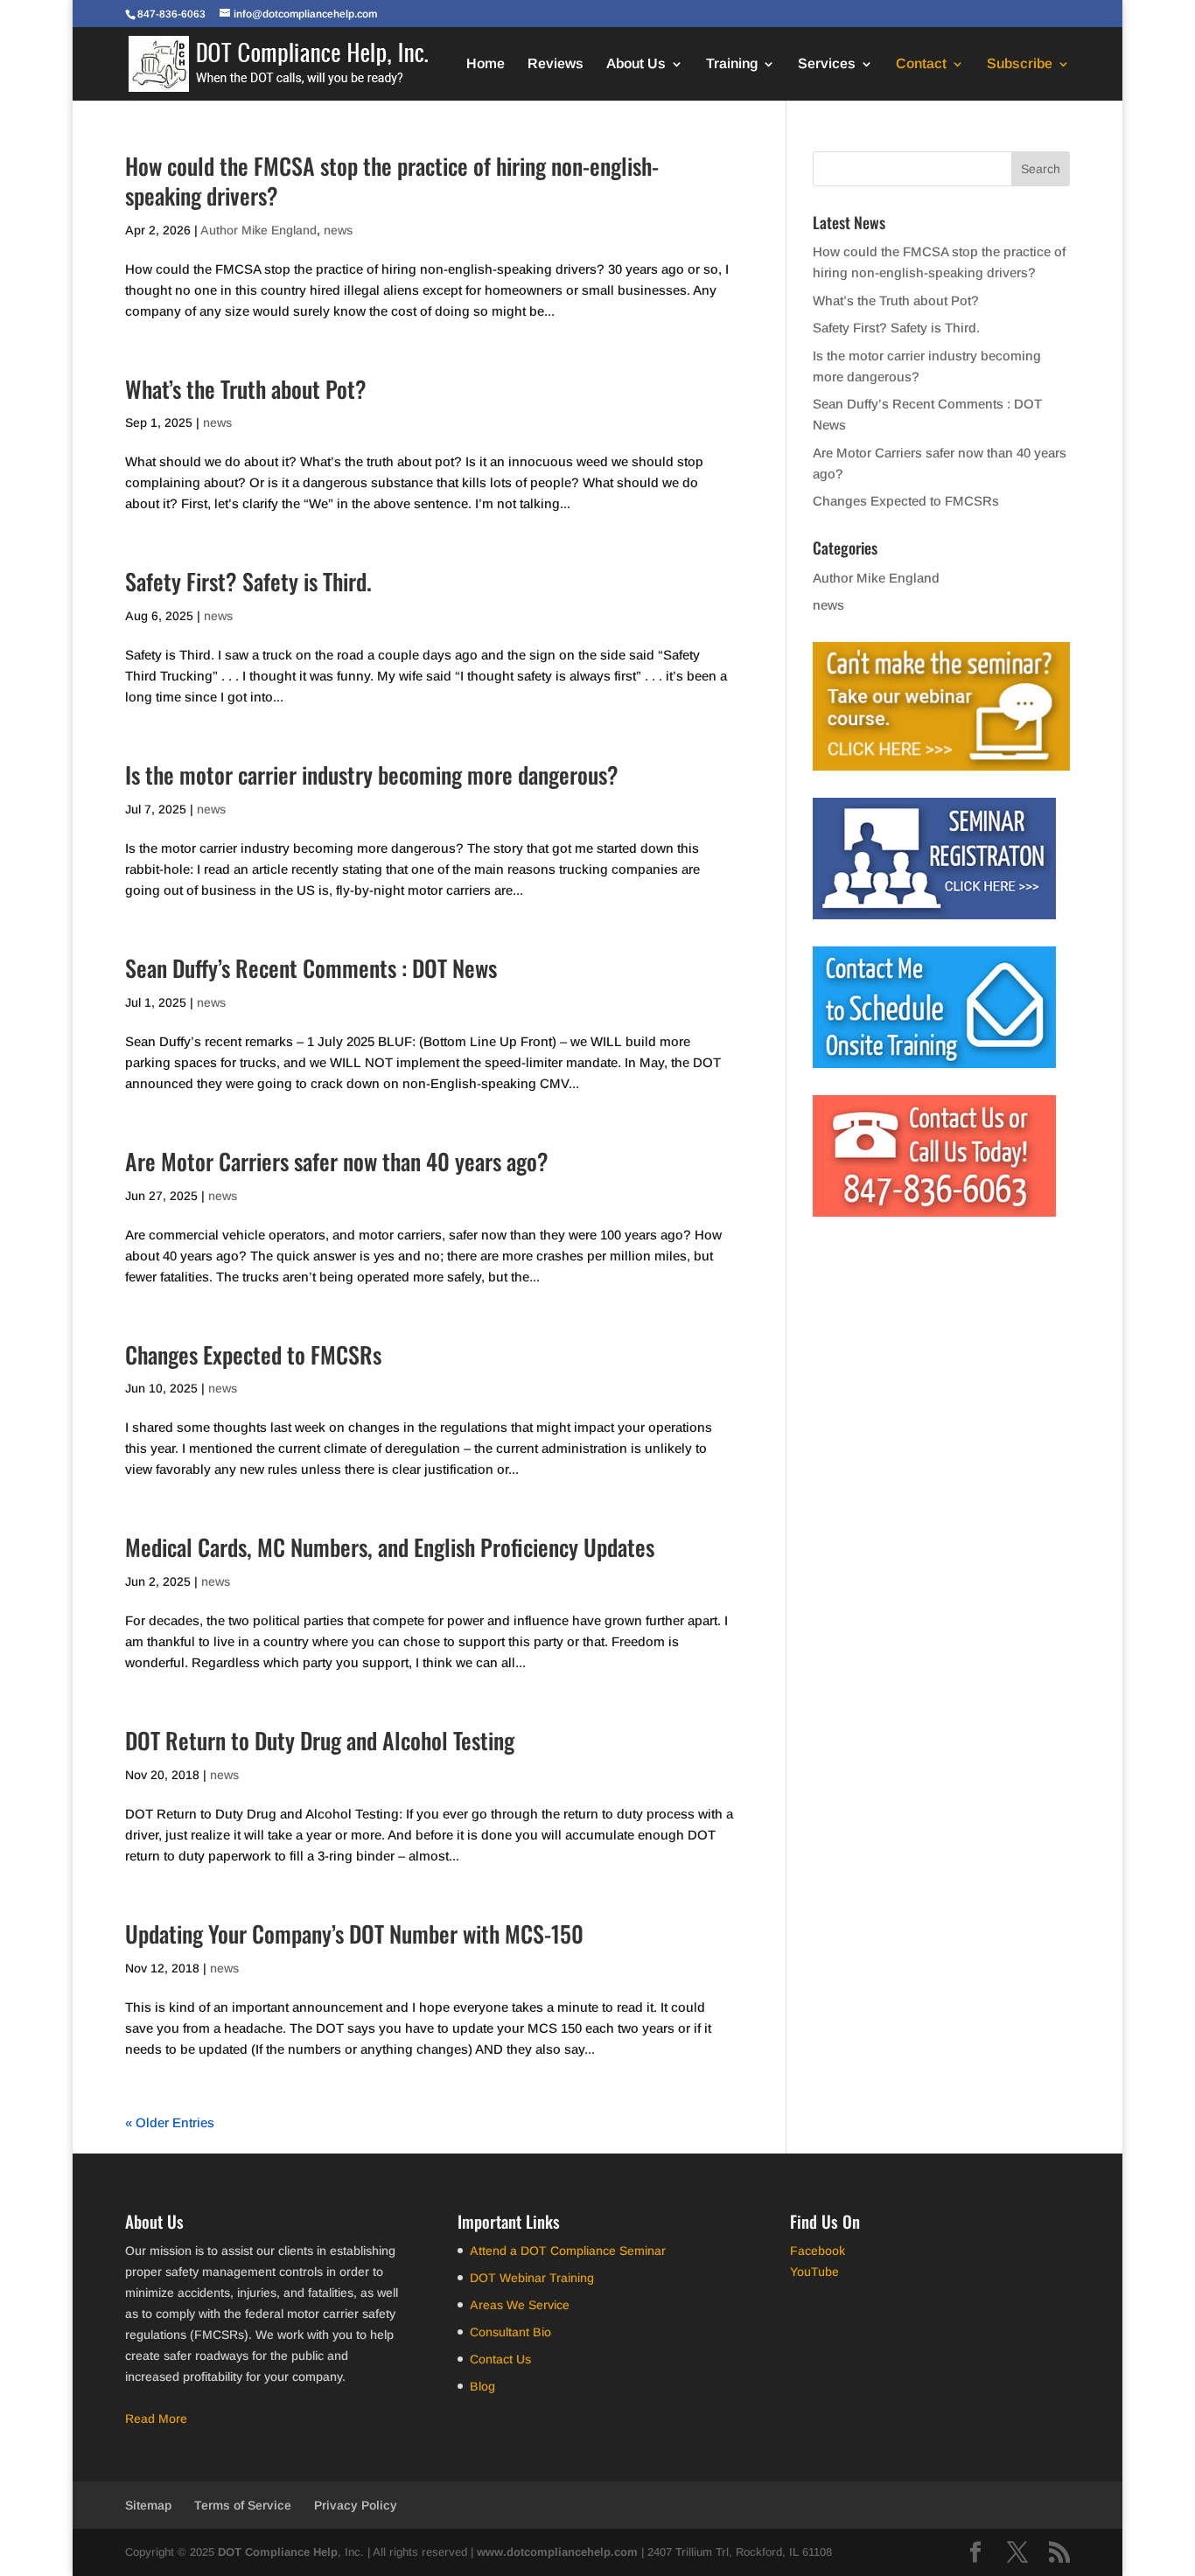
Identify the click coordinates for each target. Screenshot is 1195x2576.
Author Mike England (259, 230)
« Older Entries (170, 2122)
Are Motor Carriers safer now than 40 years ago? (337, 1161)
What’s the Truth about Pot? (246, 389)
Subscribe (1020, 64)
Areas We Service (520, 2305)
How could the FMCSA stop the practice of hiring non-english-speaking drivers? (392, 181)
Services (827, 64)
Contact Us (500, 2359)
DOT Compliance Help (278, 2552)
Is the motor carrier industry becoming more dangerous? (372, 775)
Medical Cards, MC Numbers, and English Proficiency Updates (390, 1547)
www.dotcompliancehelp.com (557, 2552)
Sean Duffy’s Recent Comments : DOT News (311, 968)
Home (486, 64)
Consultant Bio (510, 2332)
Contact (921, 64)
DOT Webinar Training (532, 2278)
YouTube (814, 2272)
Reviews (556, 64)
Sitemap (148, 2505)
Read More (156, 2419)
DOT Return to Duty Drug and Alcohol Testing (320, 1740)
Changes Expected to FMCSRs (253, 1354)
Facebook (818, 2251)
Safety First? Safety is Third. (248, 581)
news (338, 230)
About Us (636, 64)
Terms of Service (243, 2505)
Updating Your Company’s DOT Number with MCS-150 (354, 1934)
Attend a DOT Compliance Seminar (568, 2251)
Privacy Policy (356, 2505)
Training (732, 64)
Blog (482, 2386)
